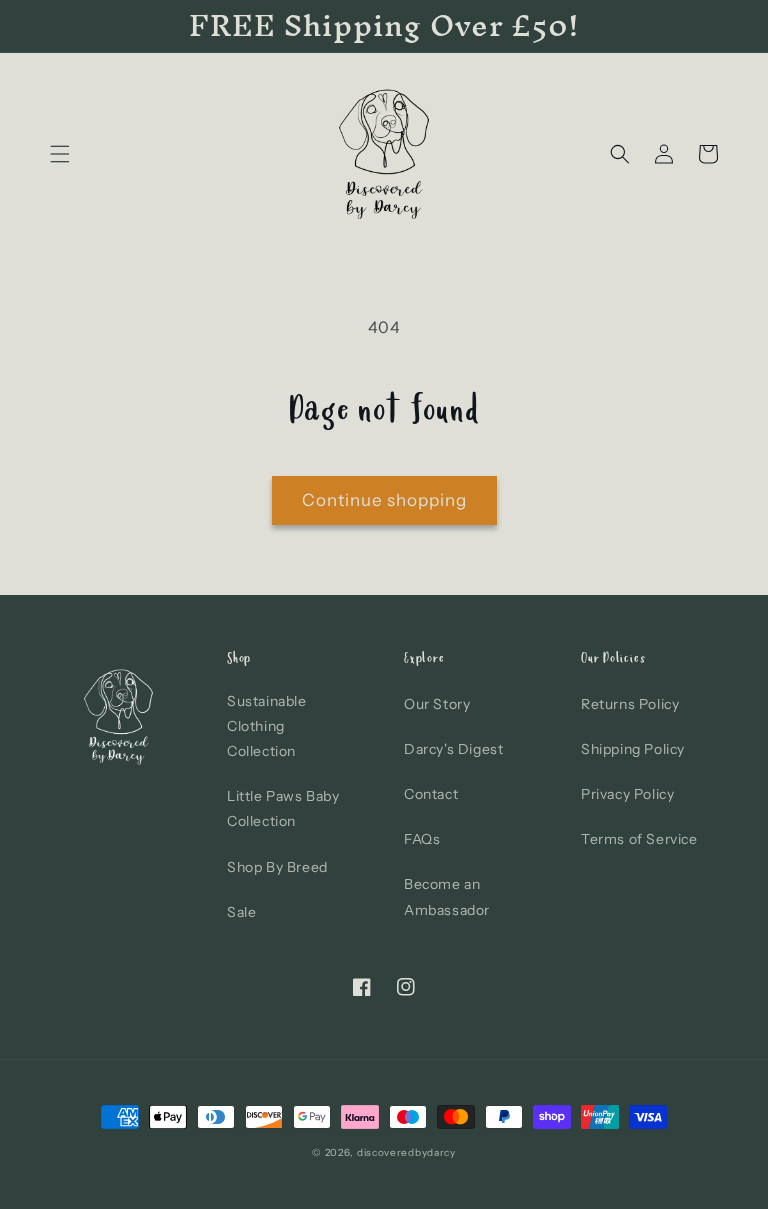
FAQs (422, 839)
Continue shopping (384, 500)
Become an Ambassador (447, 896)
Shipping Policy (633, 749)
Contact (431, 794)
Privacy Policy (627, 794)
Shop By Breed (277, 867)
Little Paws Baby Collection (283, 808)
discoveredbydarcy (406, 1152)
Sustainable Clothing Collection (267, 726)
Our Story (437, 704)
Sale (241, 912)
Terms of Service (639, 839)
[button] (60, 154)
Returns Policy (630, 704)
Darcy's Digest (453, 749)
